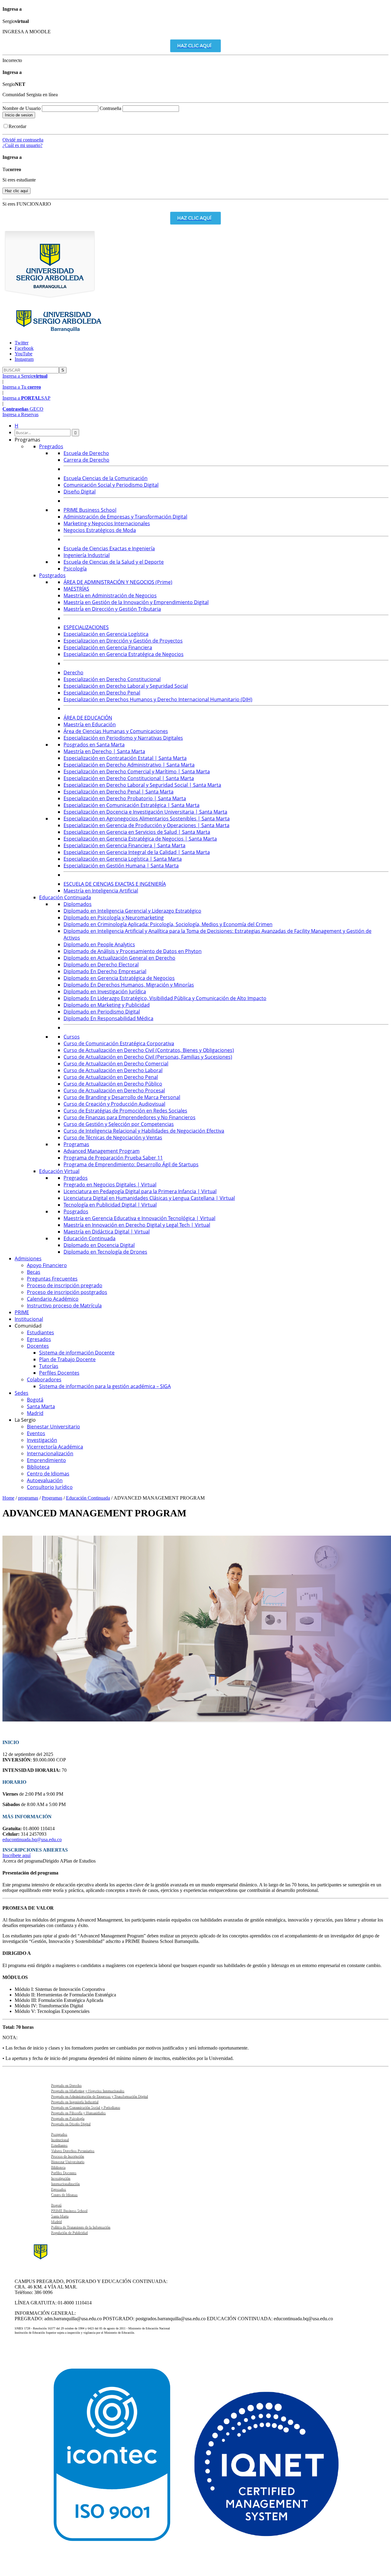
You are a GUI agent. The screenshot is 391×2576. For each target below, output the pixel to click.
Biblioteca (58, 2167)
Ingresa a (25, 376)
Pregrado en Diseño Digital (70, 2124)
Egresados (58, 2189)
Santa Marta (59, 2216)
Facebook (24, 348)
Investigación (60, 2178)
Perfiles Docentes (63, 2173)
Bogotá (56, 2205)
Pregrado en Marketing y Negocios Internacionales (87, 2091)
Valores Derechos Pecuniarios (72, 2151)
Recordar (17, 126)
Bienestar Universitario (67, 2162)
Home (8, 1498)
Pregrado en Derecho (66, 2085)
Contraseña (111, 108)
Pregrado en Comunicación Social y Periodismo (85, 2107)
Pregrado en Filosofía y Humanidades (78, 2113)
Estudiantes (59, 2145)
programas (28, 1498)
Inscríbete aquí (16, 1855)
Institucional (60, 2140)
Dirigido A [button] (53, 1861)
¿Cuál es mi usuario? (22, 145)
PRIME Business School (69, 2211)
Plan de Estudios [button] (80, 1861)
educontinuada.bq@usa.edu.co (32, 1839)
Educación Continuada (88, 1498)
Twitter (22, 343)
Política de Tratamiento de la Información (80, 2227)
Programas (52, 1498)
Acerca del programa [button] (23, 1861)
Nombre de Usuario (22, 108)
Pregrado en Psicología (67, 2118)
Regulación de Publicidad (69, 2233)
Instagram (24, 359)
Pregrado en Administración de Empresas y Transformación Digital (99, 2096)
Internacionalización (65, 2184)
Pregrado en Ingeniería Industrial (74, 2102)
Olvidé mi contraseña (23, 140)
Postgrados (59, 2134)
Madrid (56, 2222)
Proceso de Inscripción (67, 2156)
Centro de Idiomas (64, 2195)
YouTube (24, 354)
